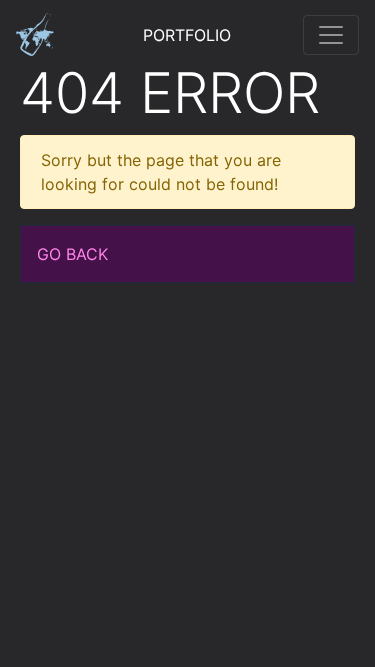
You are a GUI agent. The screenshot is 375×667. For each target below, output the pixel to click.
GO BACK (72, 254)
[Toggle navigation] (331, 35)
